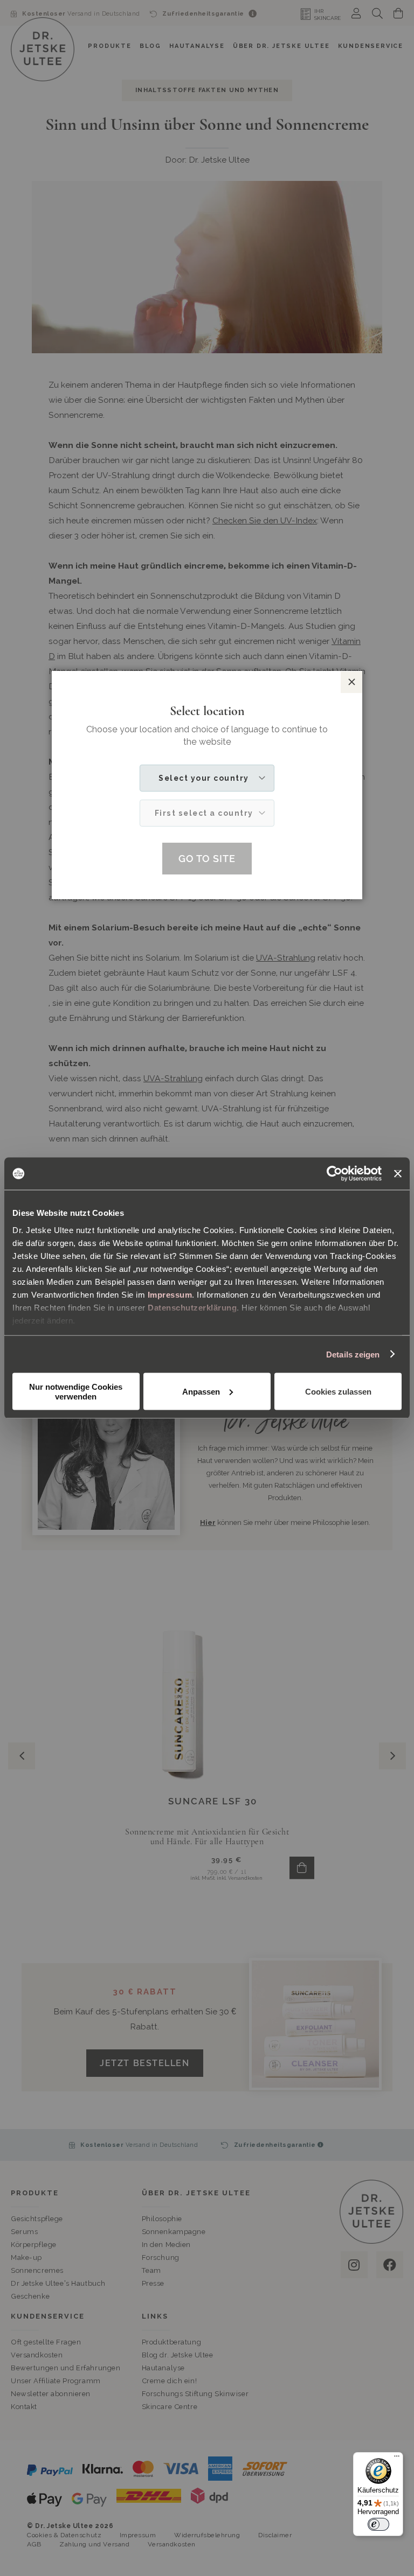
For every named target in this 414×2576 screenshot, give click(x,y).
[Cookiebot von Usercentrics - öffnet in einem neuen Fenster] (334, 1174)
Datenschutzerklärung (192, 1307)
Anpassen (201, 1391)
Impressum (170, 1294)
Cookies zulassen (338, 1391)
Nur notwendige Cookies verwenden (76, 1392)
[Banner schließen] (398, 1174)
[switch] (378, 2524)
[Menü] (397, 2459)
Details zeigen (353, 1354)
